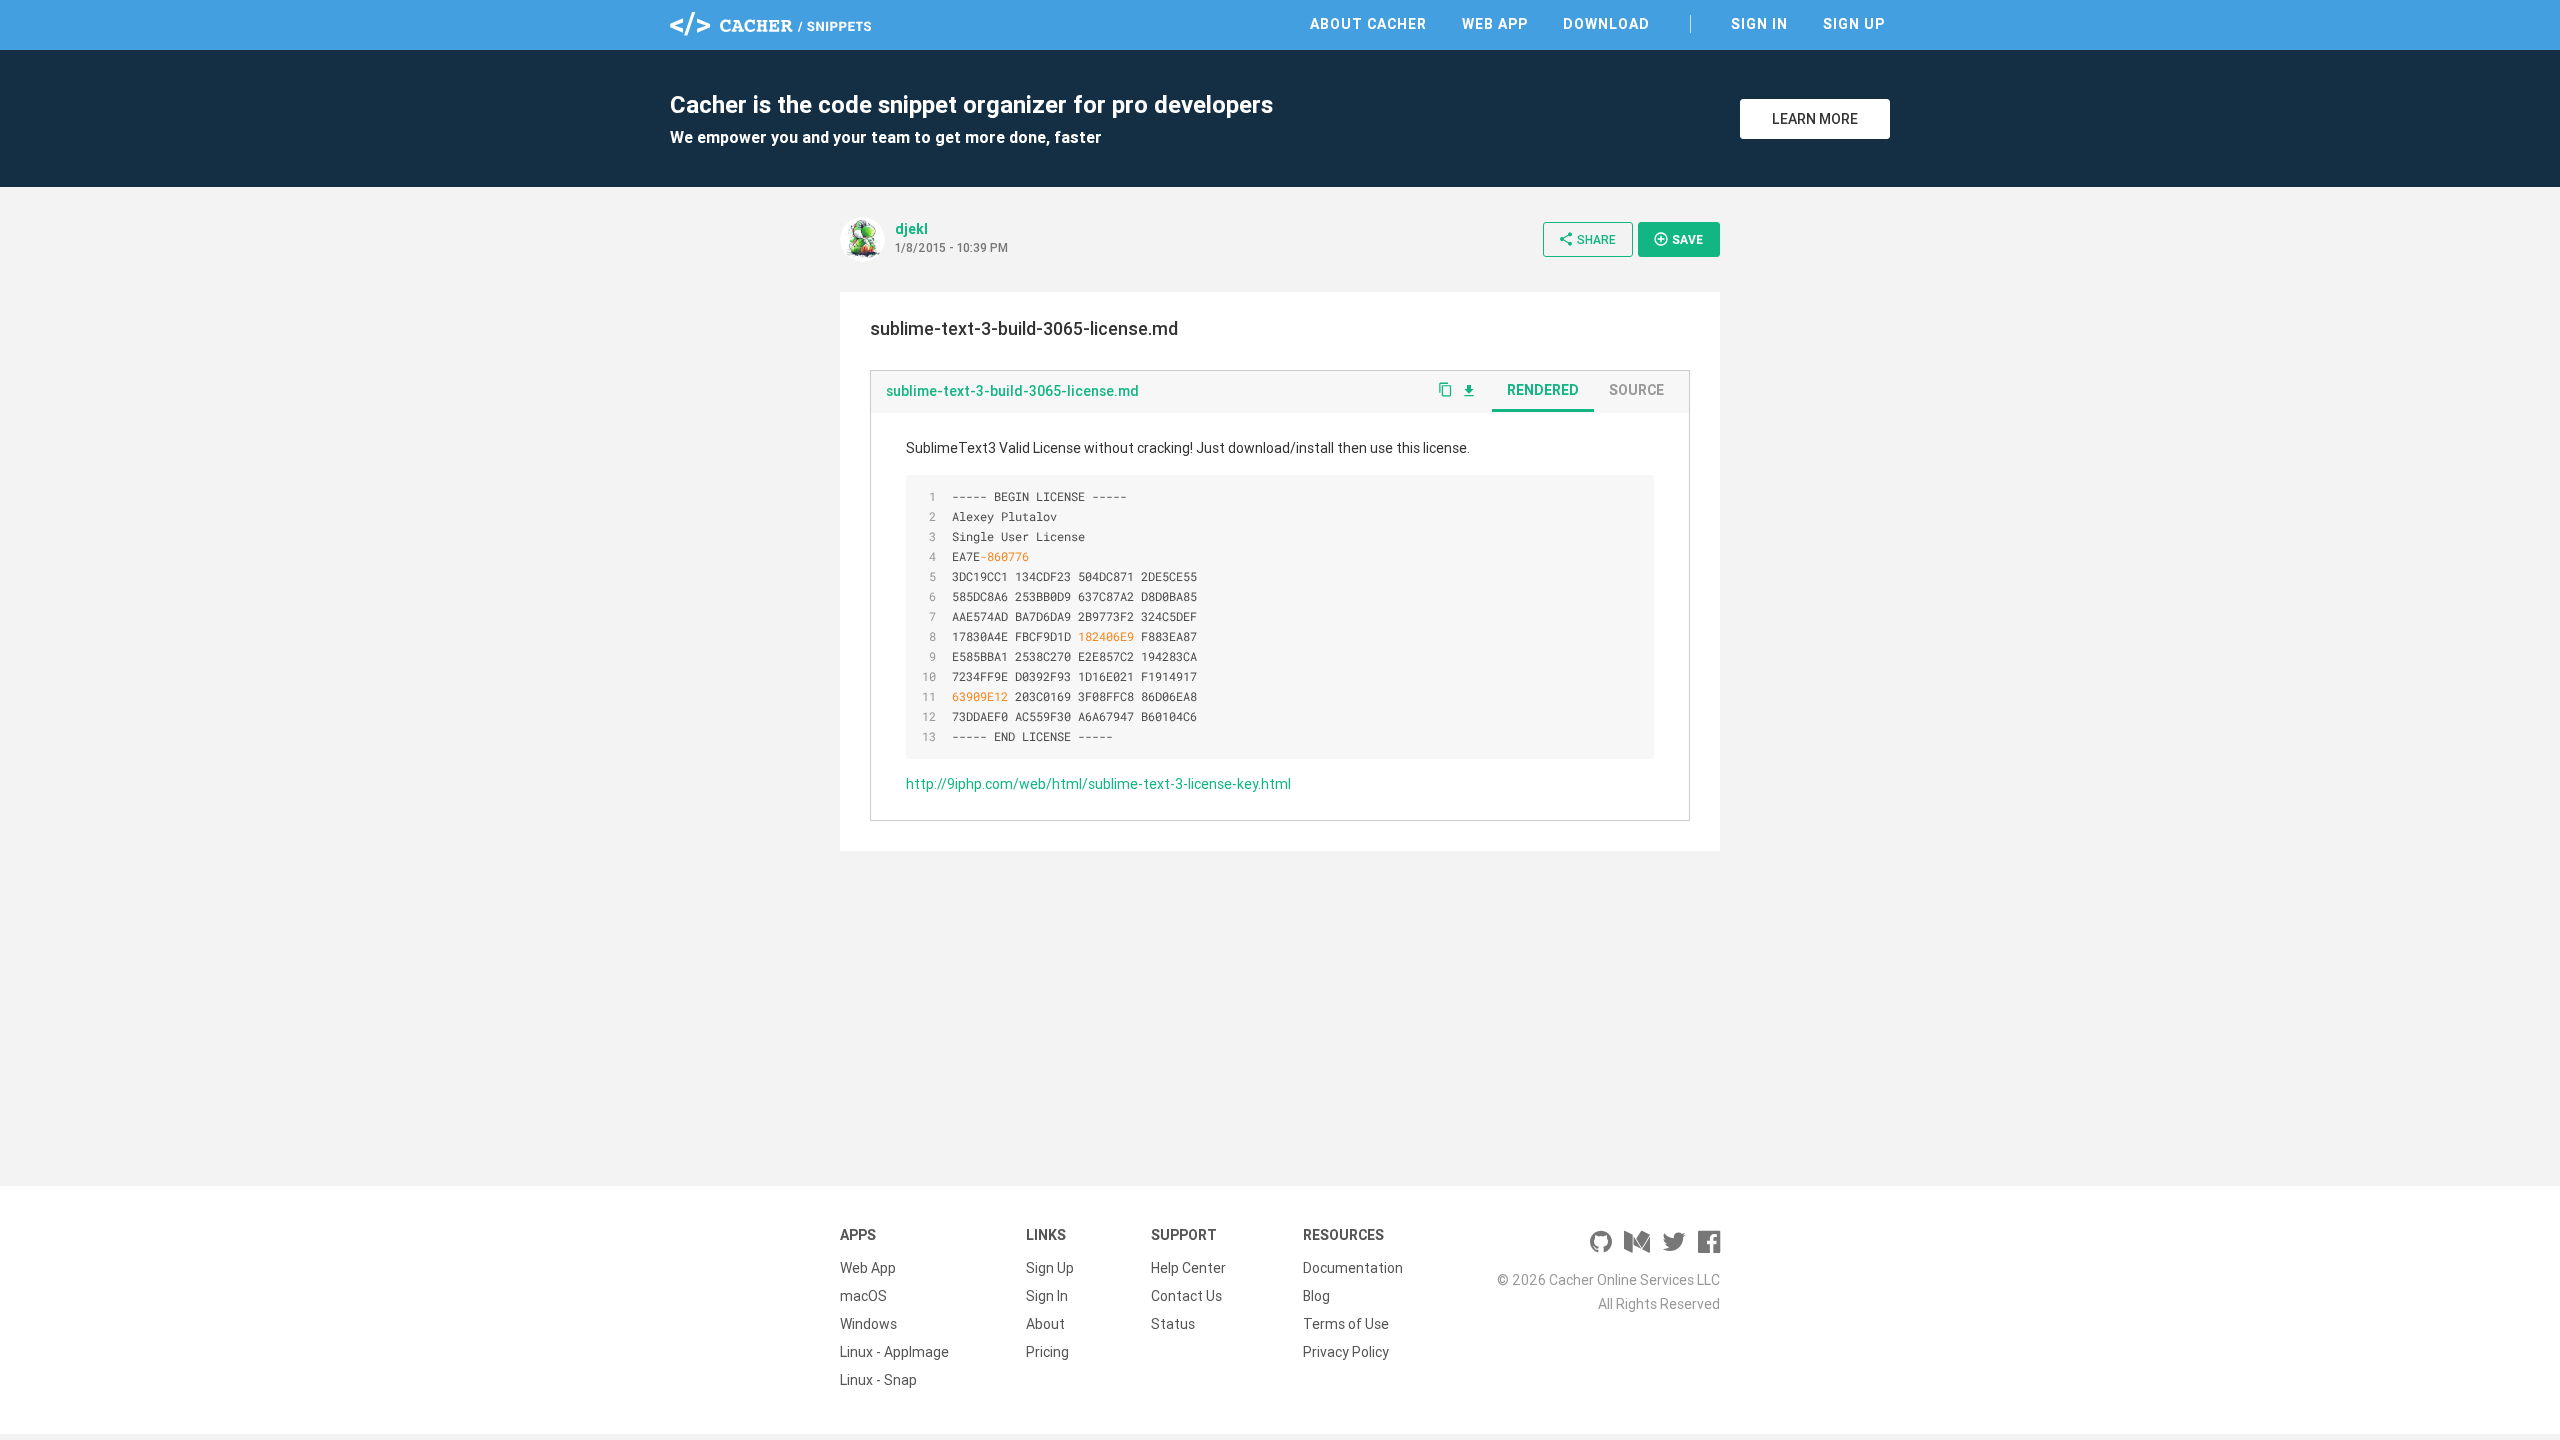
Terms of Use (1346, 1324)
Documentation (1353, 1268)
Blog (1316, 1296)
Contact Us (1186, 1296)
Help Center (1188, 1268)
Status (1173, 1324)
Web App (1495, 24)
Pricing (1047, 1352)
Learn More (1815, 119)
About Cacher (1368, 24)
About (1045, 1324)
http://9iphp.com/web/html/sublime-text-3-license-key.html (1098, 784)
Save (1678, 239)
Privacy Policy (1346, 1352)
